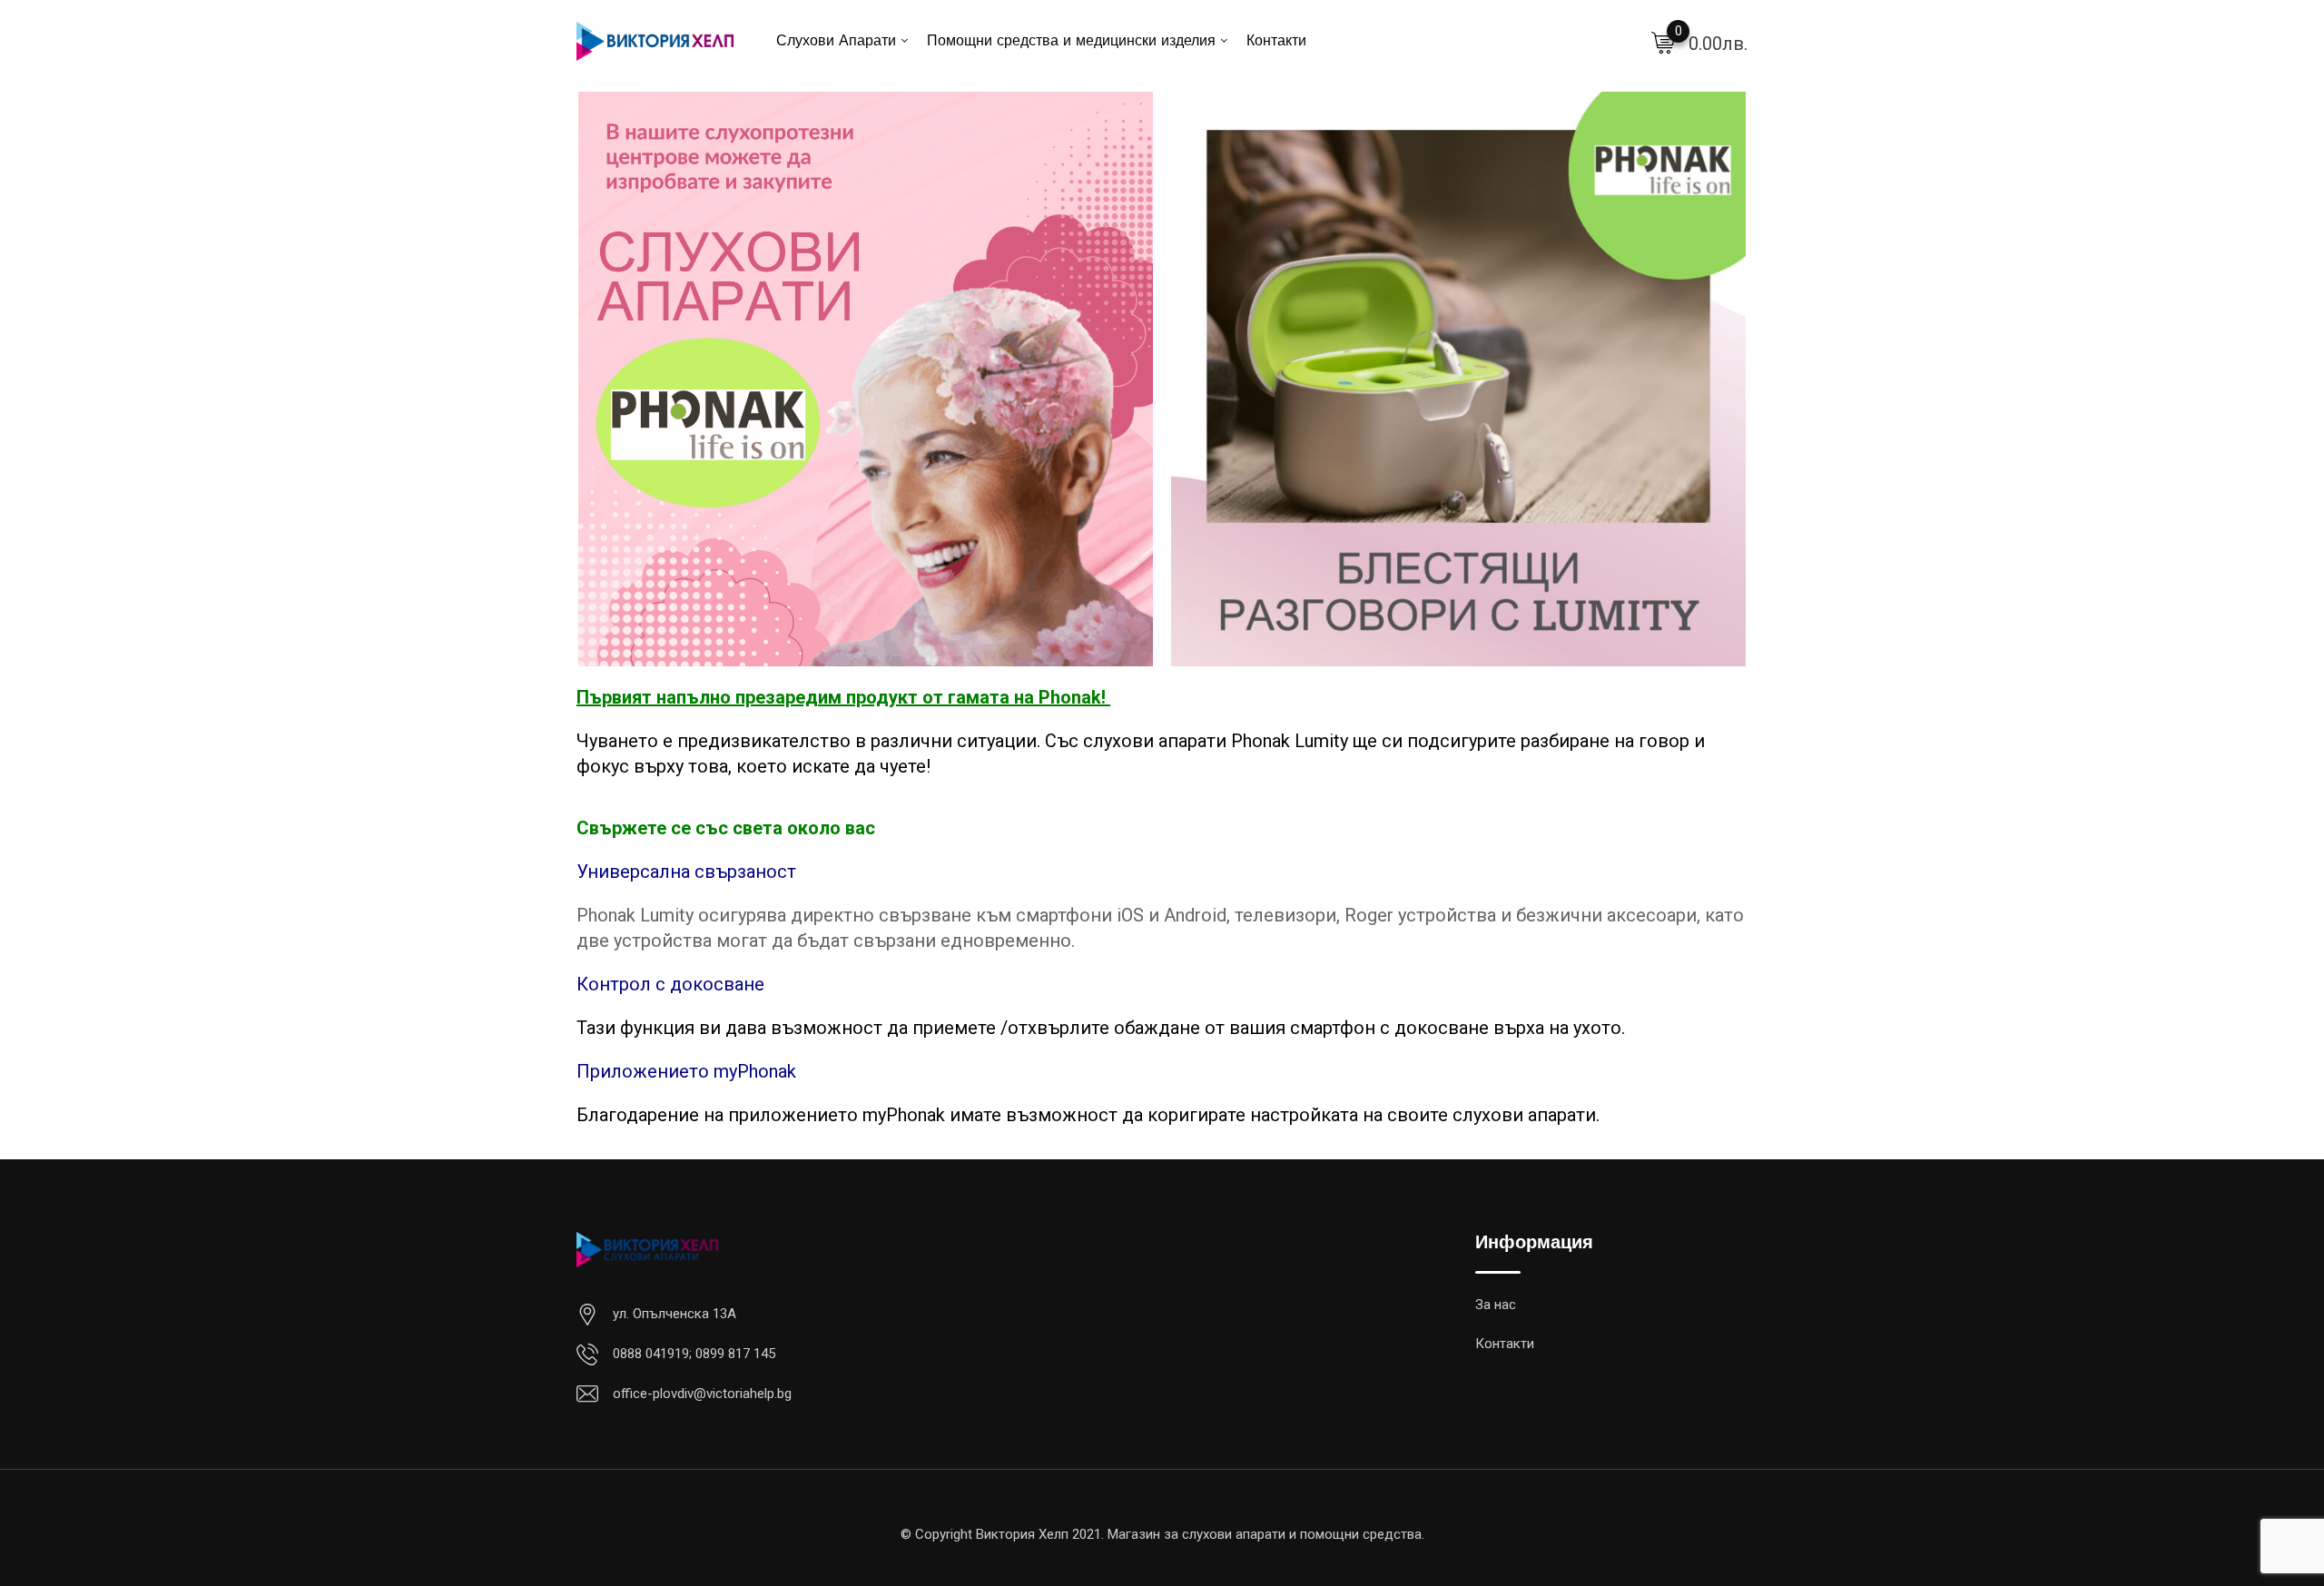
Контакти (1276, 42)
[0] (1663, 42)
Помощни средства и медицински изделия (1071, 42)
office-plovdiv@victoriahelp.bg (702, 1394)
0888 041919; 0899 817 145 (694, 1354)
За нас (1496, 1305)
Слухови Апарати (836, 42)
